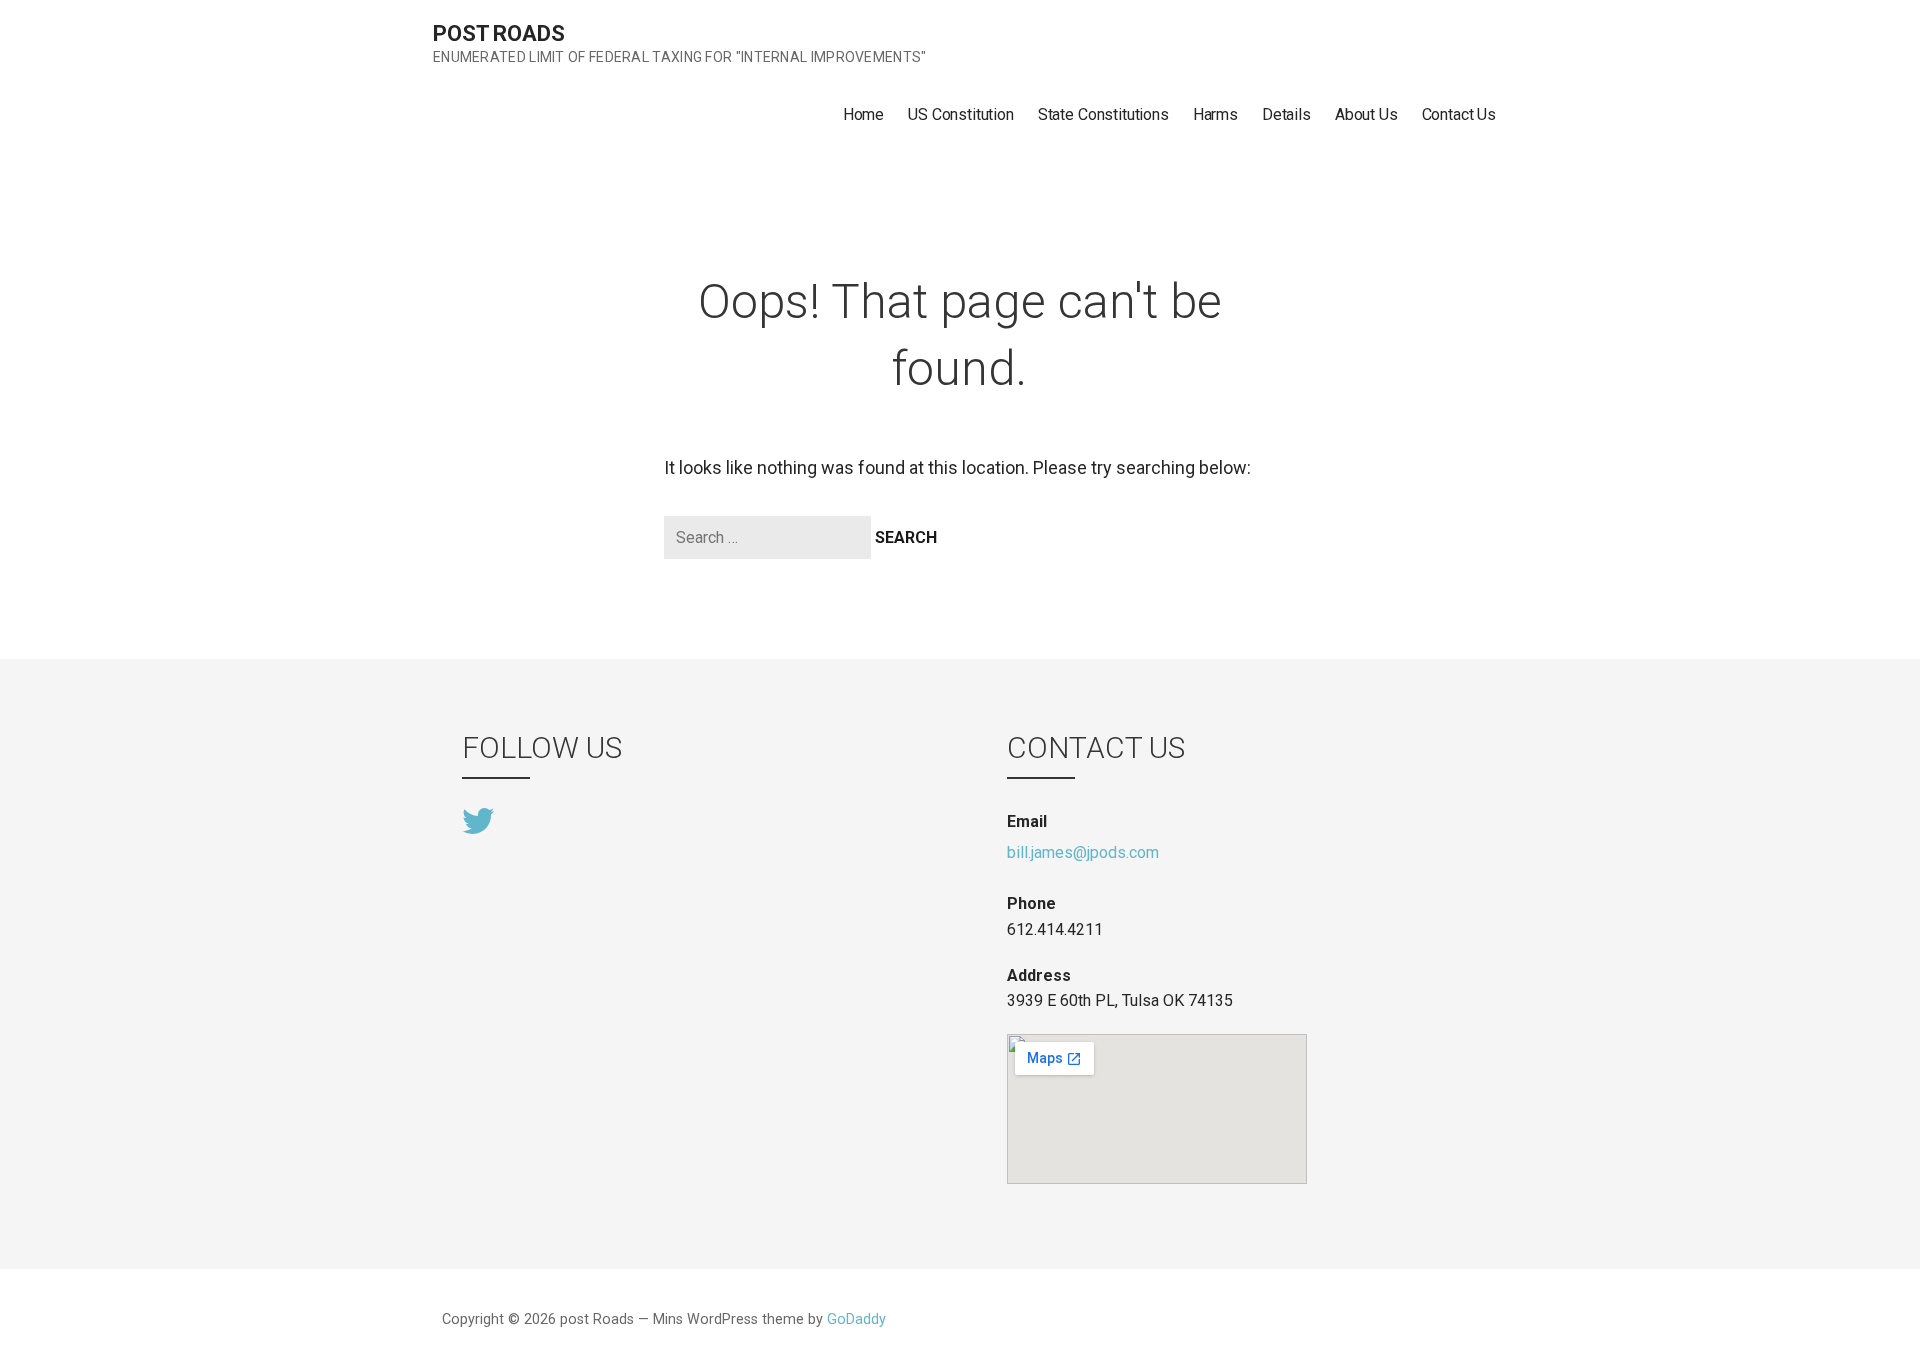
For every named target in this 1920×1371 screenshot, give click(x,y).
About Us (1366, 114)
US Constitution (961, 114)
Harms (1215, 114)
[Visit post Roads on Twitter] (478, 819)
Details (1286, 114)
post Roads (498, 33)
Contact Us (1459, 114)
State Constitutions (1103, 114)
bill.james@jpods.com (1083, 852)
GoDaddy (856, 1319)
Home (863, 114)
